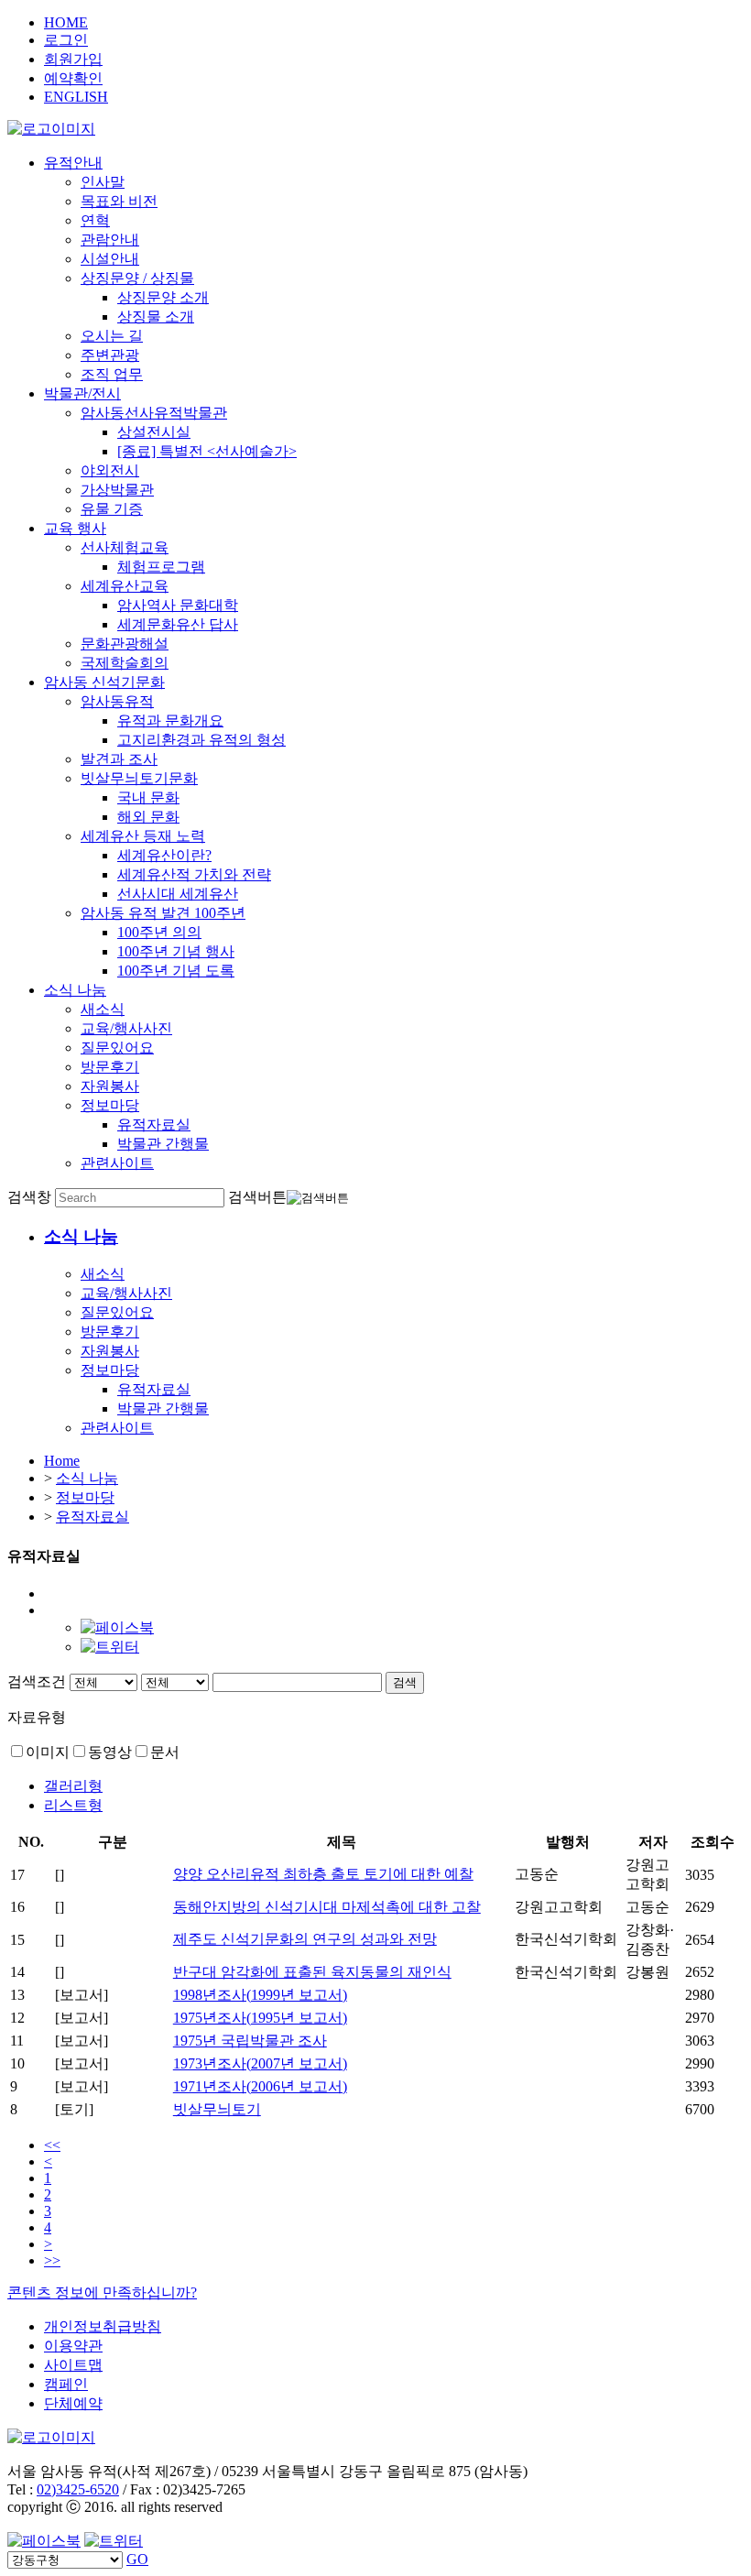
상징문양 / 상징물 (137, 278)
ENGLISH (76, 97)
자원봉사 (110, 1086)
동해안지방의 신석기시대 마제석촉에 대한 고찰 (327, 1907)
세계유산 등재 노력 (143, 836)
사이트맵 (73, 2365)
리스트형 (73, 1805)
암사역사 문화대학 (178, 605)
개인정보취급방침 (103, 2326)
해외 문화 (148, 817)
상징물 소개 (156, 317)
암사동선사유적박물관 (154, 413)
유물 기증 (112, 509)
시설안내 (110, 259)
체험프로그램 (161, 567)
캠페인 (66, 2384)
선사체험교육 (125, 547)
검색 (405, 1682)
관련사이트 (117, 1163)
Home (62, 1461)
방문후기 (110, 1067)
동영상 (110, 1752)
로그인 (66, 40)
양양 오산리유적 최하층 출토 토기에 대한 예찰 (323, 1874)
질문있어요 (117, 1048)
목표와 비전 (119, 201)
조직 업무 (112, 374)
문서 (165, 1752)
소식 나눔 (75, 990)
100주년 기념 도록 (176, 971)
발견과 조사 (119, 759)
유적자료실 (154, 1124)
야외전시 (110, 470)
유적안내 (73, 163)
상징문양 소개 (163, 297)
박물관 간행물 (163, 1144)
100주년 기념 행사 (176, 951)
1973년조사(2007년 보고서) (260, 2063)
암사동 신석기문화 (104, 682)
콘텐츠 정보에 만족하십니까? (102, 2292)
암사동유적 (117, 701)
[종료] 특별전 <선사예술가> (207, 451)
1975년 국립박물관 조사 (250, 2041)
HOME (66, 22)
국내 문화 (148, 797)
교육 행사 (75, 528)
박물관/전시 (82, 393)
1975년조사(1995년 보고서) (260, 2018)
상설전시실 (154, 432)
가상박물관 (117, 490)
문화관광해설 (125, 644)
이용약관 (73, 2346)
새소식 (103, 1009)
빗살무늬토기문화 (139, 778)
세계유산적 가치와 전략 (194, 874)
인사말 (103, 182)
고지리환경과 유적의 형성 (201, 740)
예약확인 (73, 78)
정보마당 (110, 1105)
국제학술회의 (125, 663)
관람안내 (110, 240)
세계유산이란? (164, 855)
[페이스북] (117, 1627)
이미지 (48, 1752)
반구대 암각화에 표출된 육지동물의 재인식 (312, 1972)
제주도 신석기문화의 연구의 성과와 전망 (305, 1939)
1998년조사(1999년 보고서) (260, 1995)
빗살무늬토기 (217, 2109)
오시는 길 (112, 336)
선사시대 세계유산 (178, 894)
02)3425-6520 (78, 2489)
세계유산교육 (125, 586)
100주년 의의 (159, 932)
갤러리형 (73, 1786)
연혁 (95, 220)
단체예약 (73, 2403)
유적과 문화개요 (170, 720)
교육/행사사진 (126, 1028)
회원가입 (73, 59)
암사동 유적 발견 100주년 (163, 913)
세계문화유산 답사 (178, 624)
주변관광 (110, 355)
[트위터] (110, 1647)
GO (137, 2559)
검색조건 (37, 1681)
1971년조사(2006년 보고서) (260, 2086)
